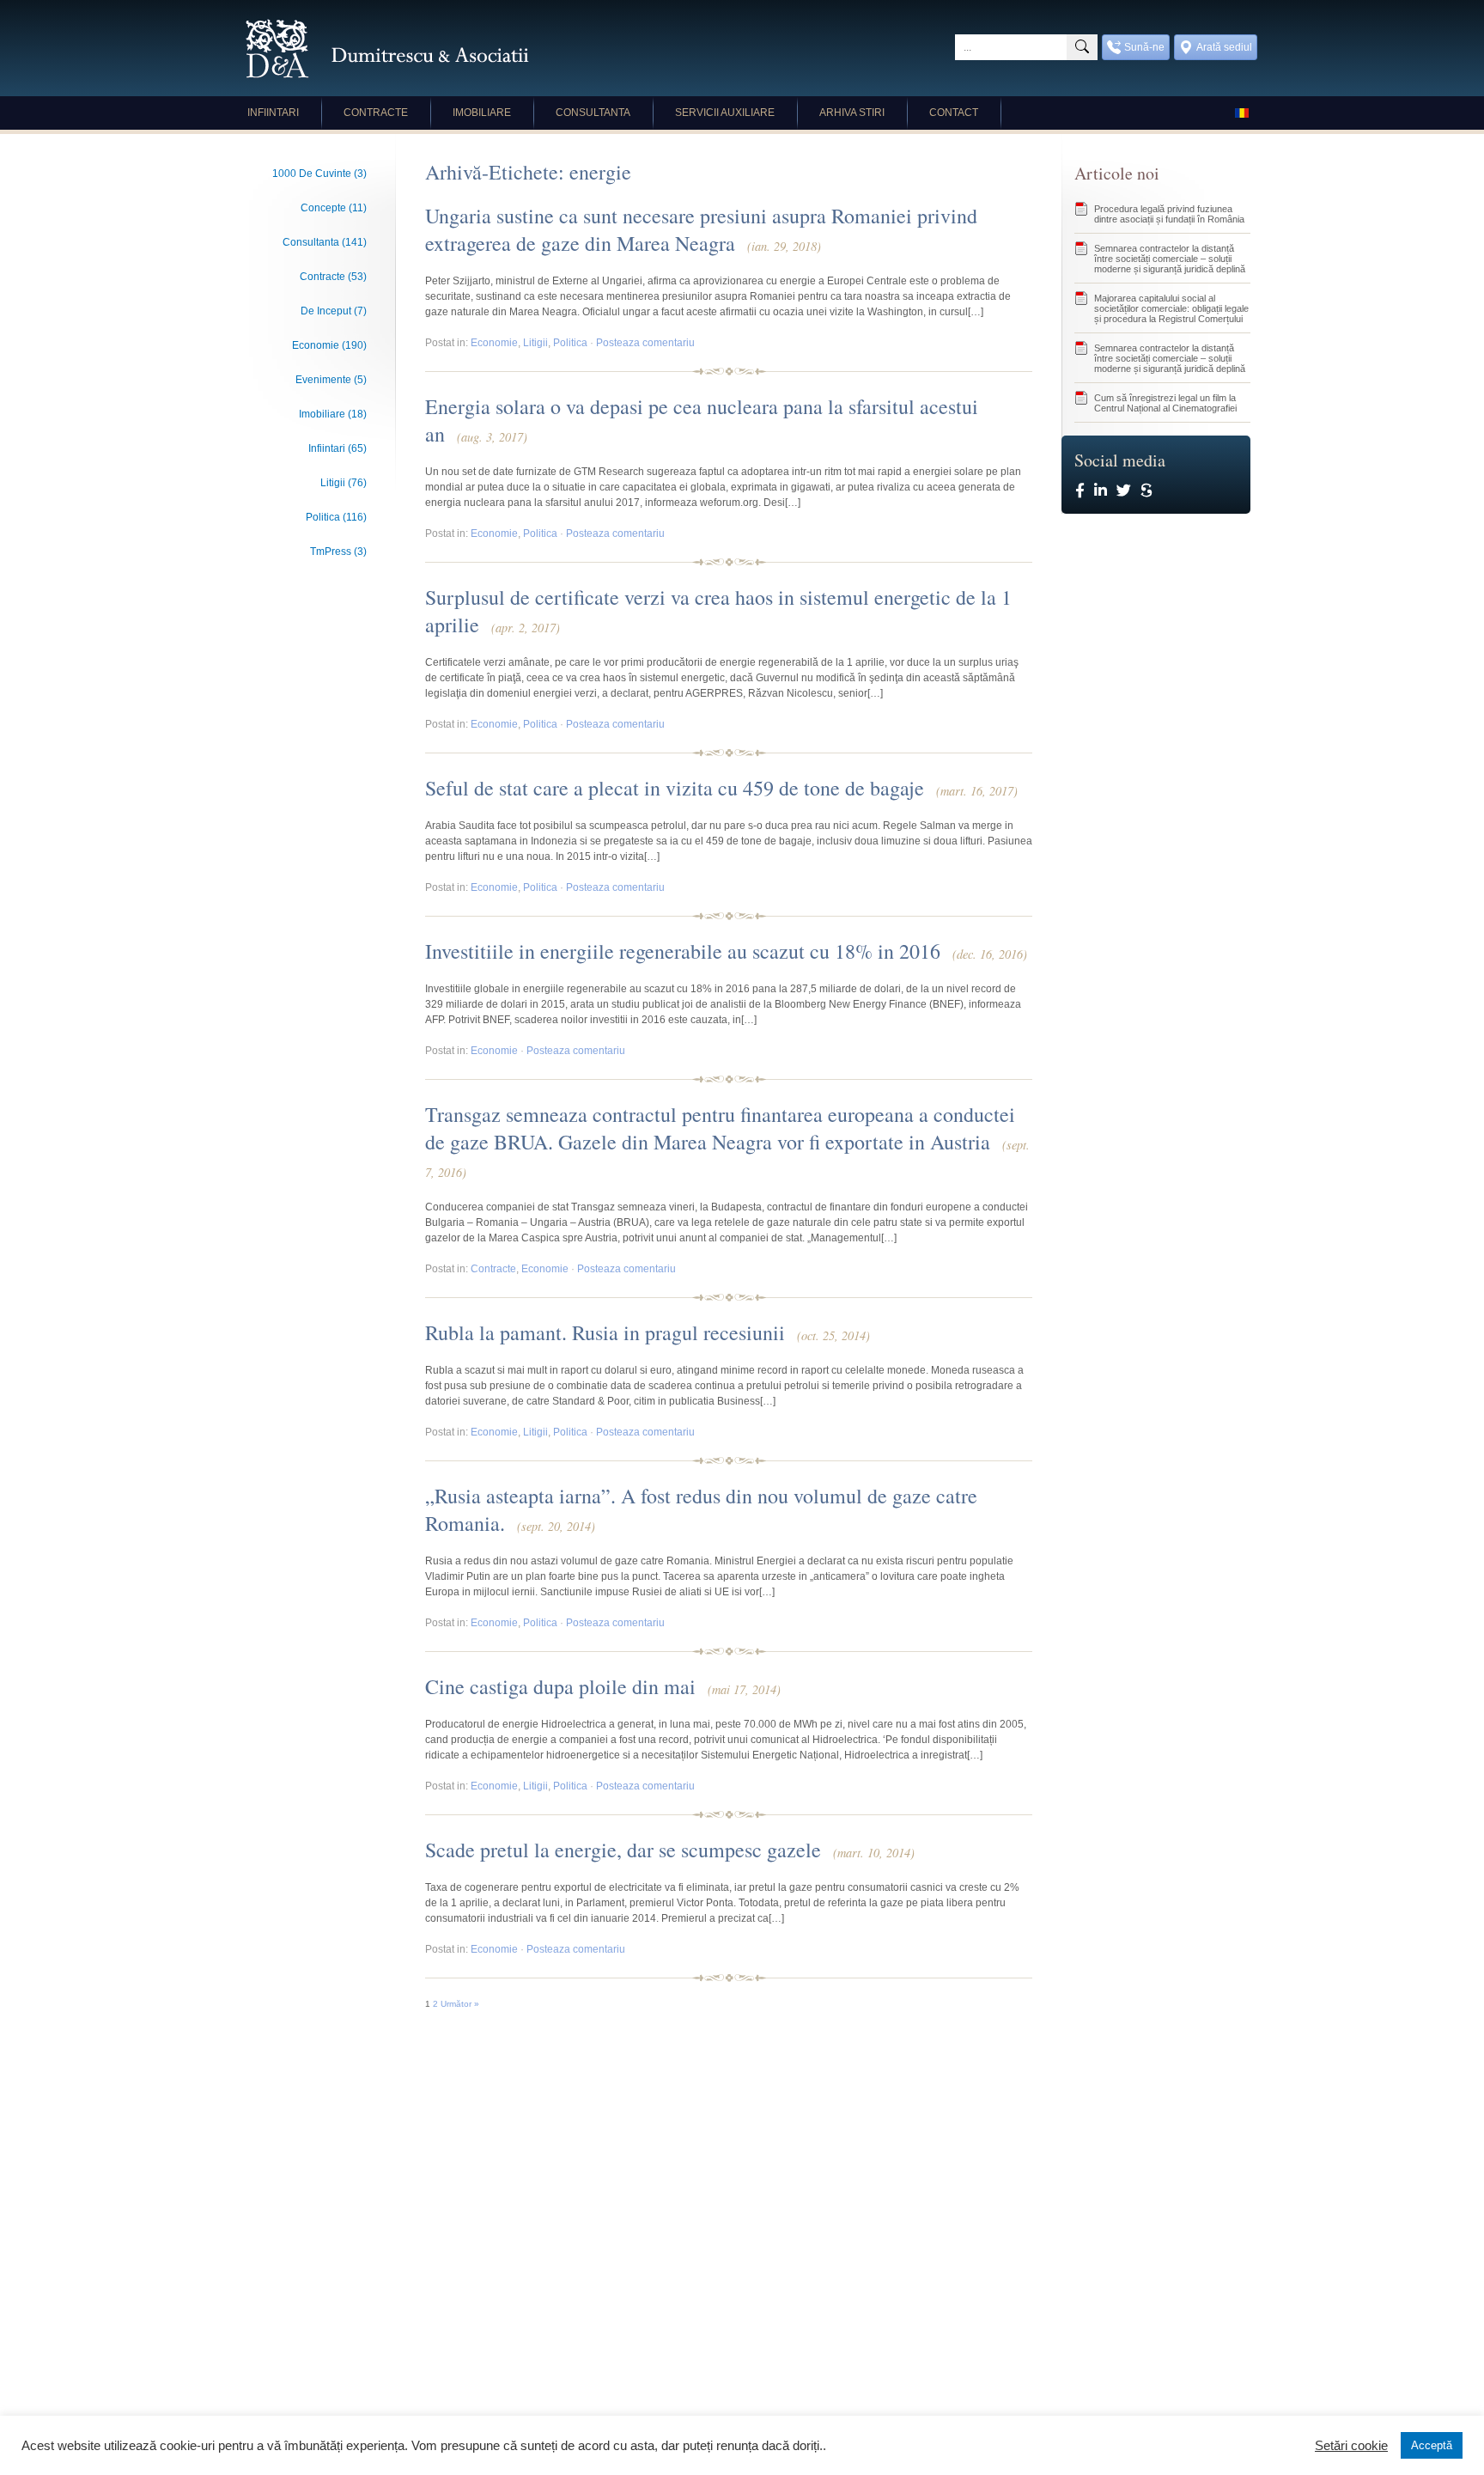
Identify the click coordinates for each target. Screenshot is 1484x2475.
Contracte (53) (333, 277)
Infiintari (273, 113)
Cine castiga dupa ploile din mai (603, 1686)
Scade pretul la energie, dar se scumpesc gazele (670, 1850)
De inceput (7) (334, 311)
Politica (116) (336, 517)
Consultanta (593, 113)
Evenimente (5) (331, 380)
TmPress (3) (338, 552)
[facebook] (1080, 491)
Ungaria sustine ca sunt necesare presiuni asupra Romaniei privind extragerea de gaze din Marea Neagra (701, 229)
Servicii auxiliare (725, 113)
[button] (1082, 47)
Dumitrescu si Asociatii (387, 49)
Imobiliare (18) (333, 414)
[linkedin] (1101, 491)
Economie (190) (329, 345)
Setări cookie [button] (1351, 2446)
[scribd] (1146, 491)
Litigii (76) (344, 483)
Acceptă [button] (1432, 2445)
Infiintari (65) (338, 448)
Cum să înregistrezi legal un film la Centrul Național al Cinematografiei (1165, 403)
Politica (570, 343)
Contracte (376, 113)
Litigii (535, 343)
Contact (954, 113)
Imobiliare (482, 113)
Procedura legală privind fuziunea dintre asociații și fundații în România (1169, 214)
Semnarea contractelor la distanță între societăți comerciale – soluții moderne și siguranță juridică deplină (1170, 259)
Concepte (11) (334, 208)
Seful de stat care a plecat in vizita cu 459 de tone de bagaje (721, 788)
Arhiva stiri (852, 113)
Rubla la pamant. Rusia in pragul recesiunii (648, 1332)
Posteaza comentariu (645, 343)
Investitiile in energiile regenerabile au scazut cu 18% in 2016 (726, 951)
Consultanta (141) (325, 242)
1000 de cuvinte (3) (319, 174)
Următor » (460, 2004)
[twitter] (1124, 491)
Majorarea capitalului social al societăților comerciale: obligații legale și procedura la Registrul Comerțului (1171, 308)
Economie (494, 343)
